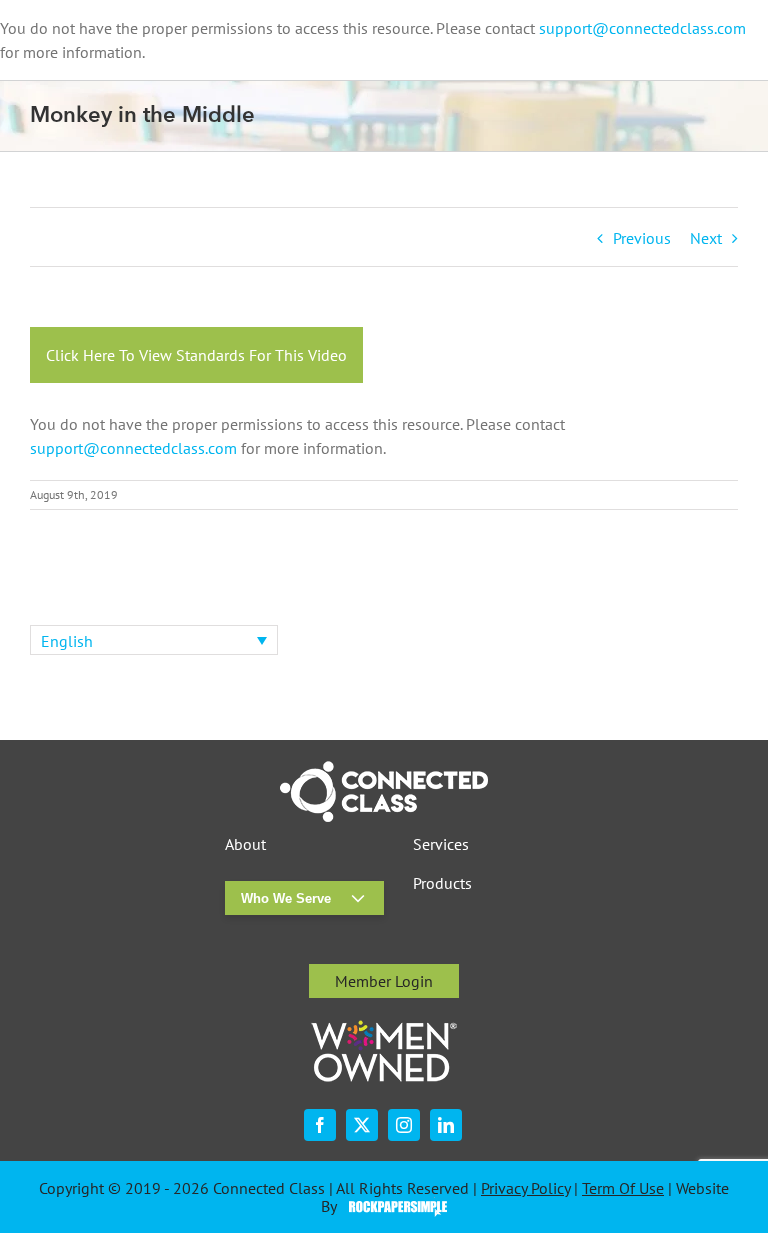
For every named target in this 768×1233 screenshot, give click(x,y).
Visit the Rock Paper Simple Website (393, 1207)
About (245, 844)
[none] (154, 640)
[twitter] (362, 1125)
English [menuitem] (67, 641)
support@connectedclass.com (642, 28)
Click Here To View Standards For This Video (196, 355)
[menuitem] (154, 640)
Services (441, 844)
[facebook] (320, 1125)
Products (442, 883)
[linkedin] (446, 1125)
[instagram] (404, 1125)
